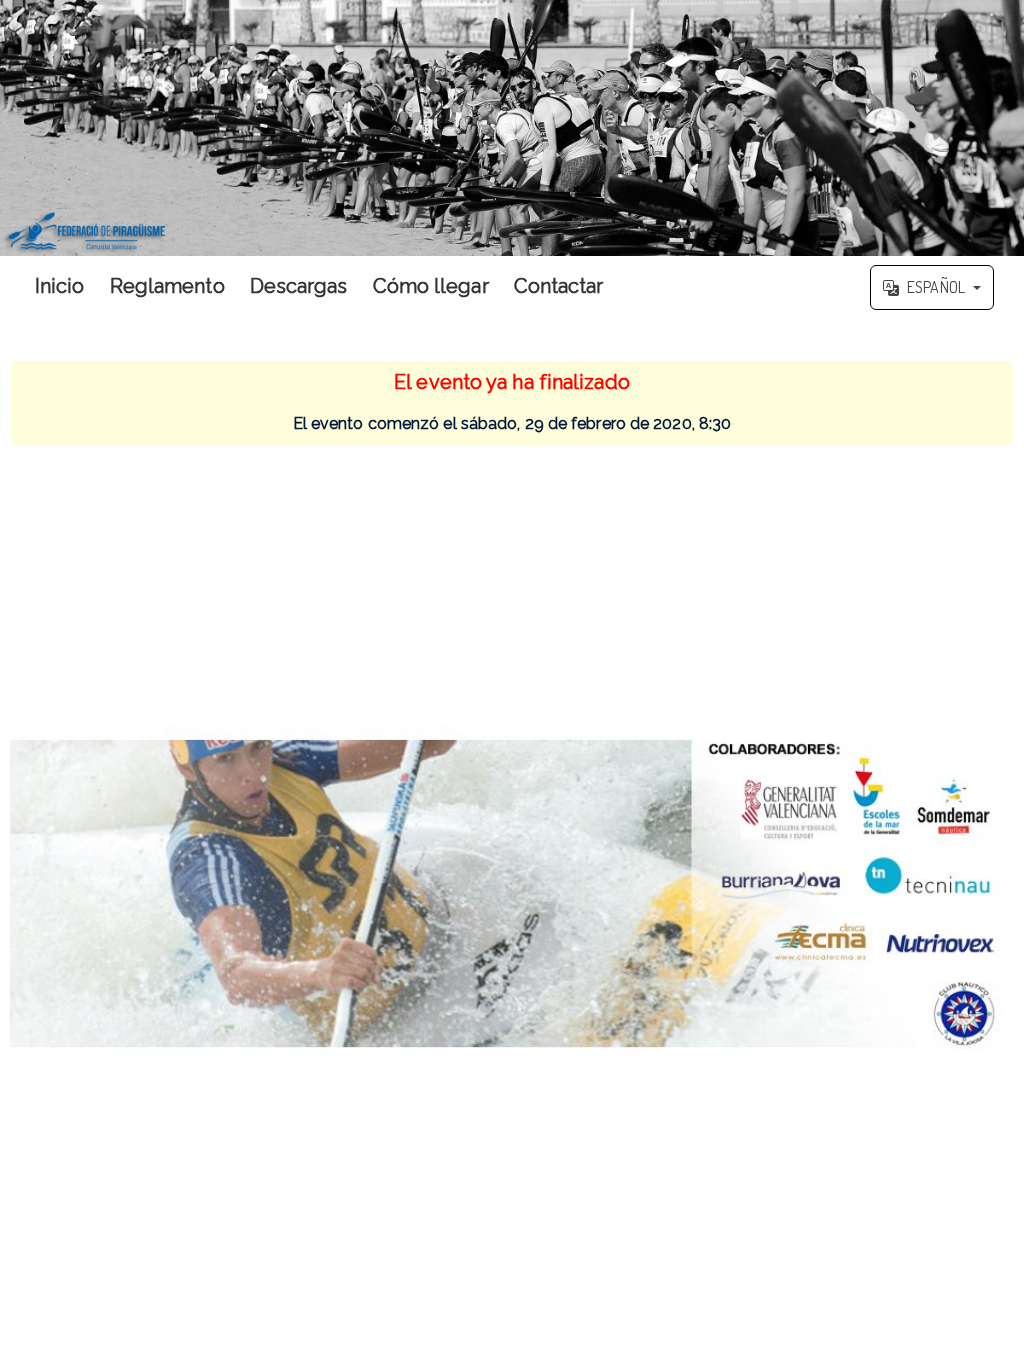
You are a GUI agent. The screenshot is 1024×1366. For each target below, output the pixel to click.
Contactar (559, 286)
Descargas (299, 286)
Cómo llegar (431, 286)
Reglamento (167, 286)
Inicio (60, 286)
